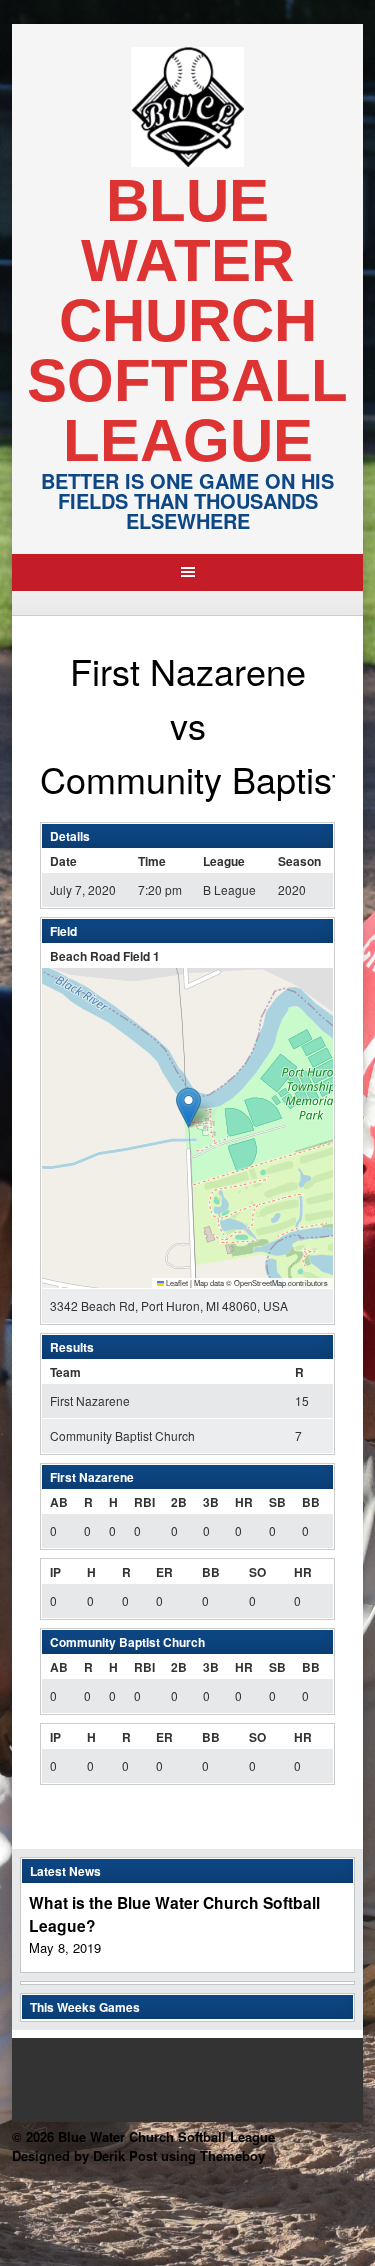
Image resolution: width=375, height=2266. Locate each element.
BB (311, 1502)
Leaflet (176, 1282)
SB (277, 1502)
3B (211, 1502)
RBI (144, 1502)
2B (179, 1502)
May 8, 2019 (65, 1947)
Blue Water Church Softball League (187, 320)
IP (55, 1572)
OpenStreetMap (260, 1282)
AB (59, 1502)
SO (257, 1572)
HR (244, 1502)
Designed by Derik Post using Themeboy (138, 2155)
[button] (188, 1107)
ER (164, 1572)
